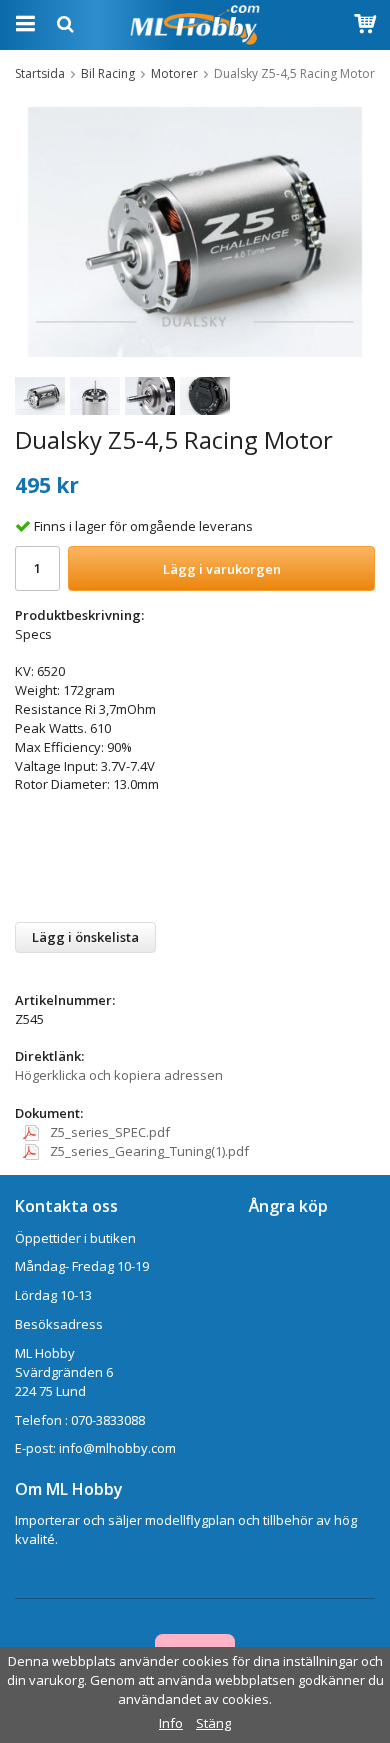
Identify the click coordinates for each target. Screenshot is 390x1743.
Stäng (213, 1723)
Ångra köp (288, 1206)
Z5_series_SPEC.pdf (108, 1132)
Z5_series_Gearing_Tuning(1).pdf (148, 1151)
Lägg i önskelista (85, 937)
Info (171, 1723)
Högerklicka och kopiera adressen (119, 1075)
